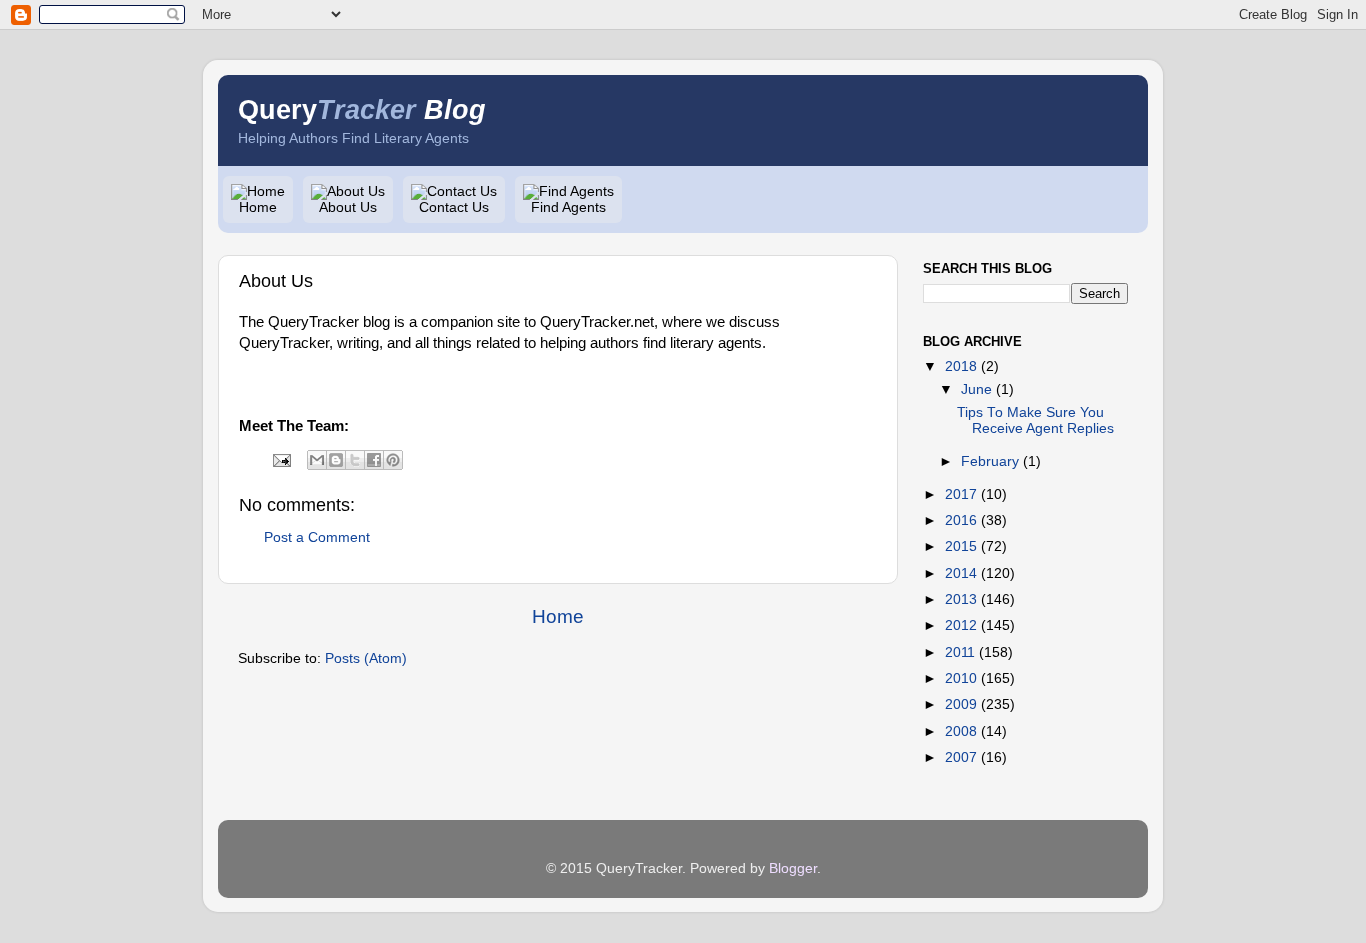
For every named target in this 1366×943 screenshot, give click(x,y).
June (976, 389)
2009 (961, 704)
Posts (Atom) (366, 658)
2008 (961, 731)
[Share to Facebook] (374, 460)
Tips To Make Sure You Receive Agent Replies (1035, 420)
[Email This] (317, 460)
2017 (961, 494)
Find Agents (568, 207)
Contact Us (454, 207)
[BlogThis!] (336, 460)
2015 (961, 546)
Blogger (793, 868)
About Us (348, 207)
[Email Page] (280, 459)
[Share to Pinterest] (393, 460)
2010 (961, 678)
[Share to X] (355, 460)
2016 (961, 520)
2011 (960, 652)
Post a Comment (317, 537)
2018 (961, 366)
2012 (961, 625)
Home (258, 207)
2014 (961, 573)
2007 (961, 757)
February (990, 461)
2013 (961, 599)
